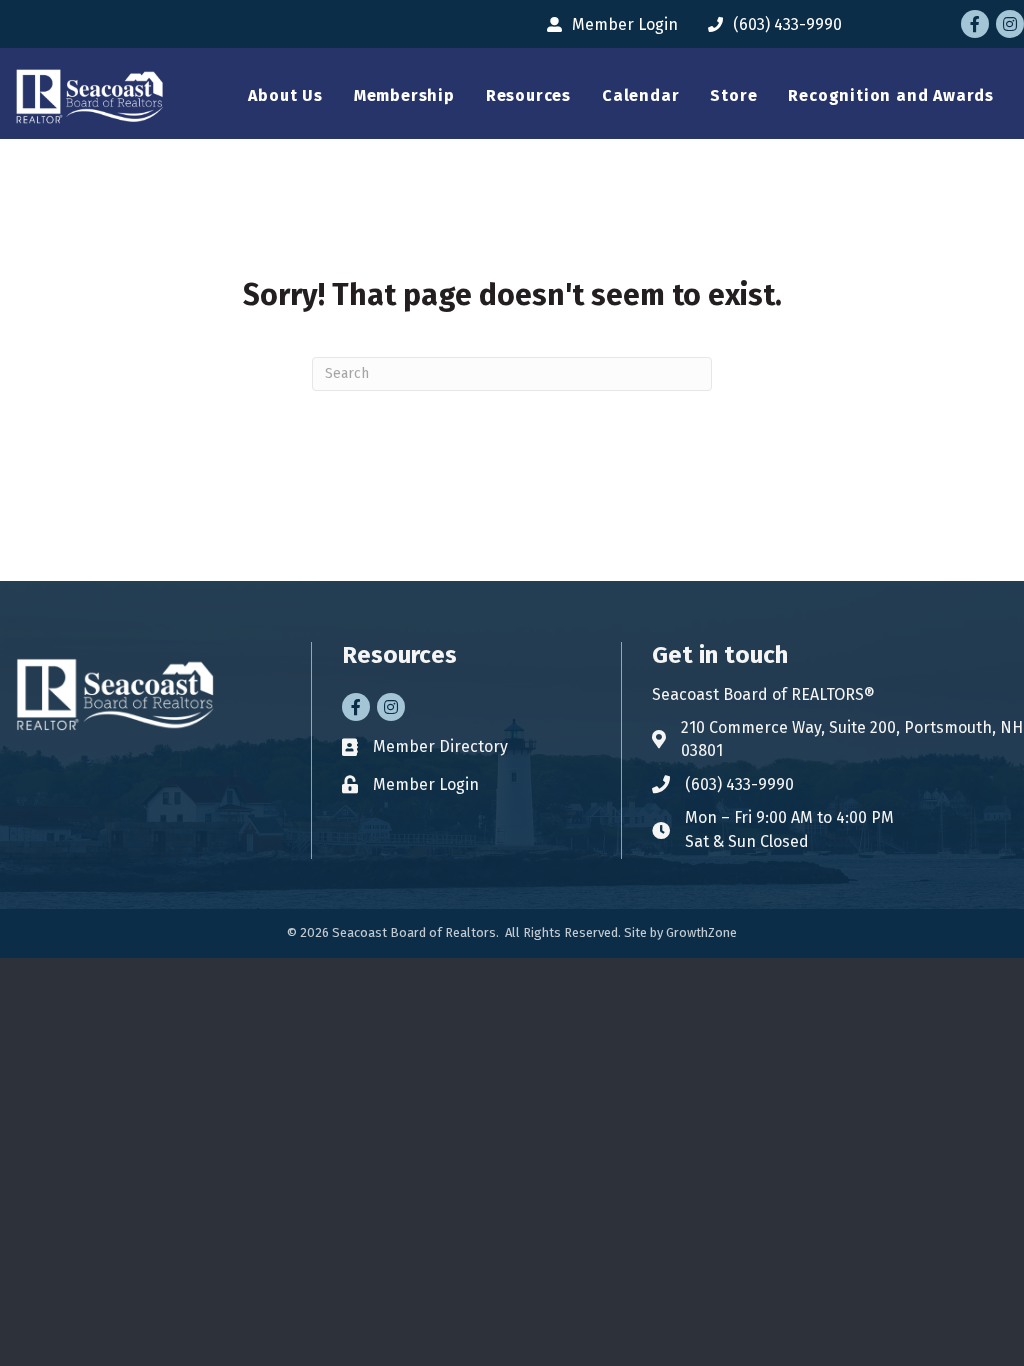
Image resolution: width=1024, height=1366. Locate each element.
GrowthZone (701, 932)
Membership (404, 95)
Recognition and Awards (891, 95)
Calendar (640, 95)
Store (733, 95)
